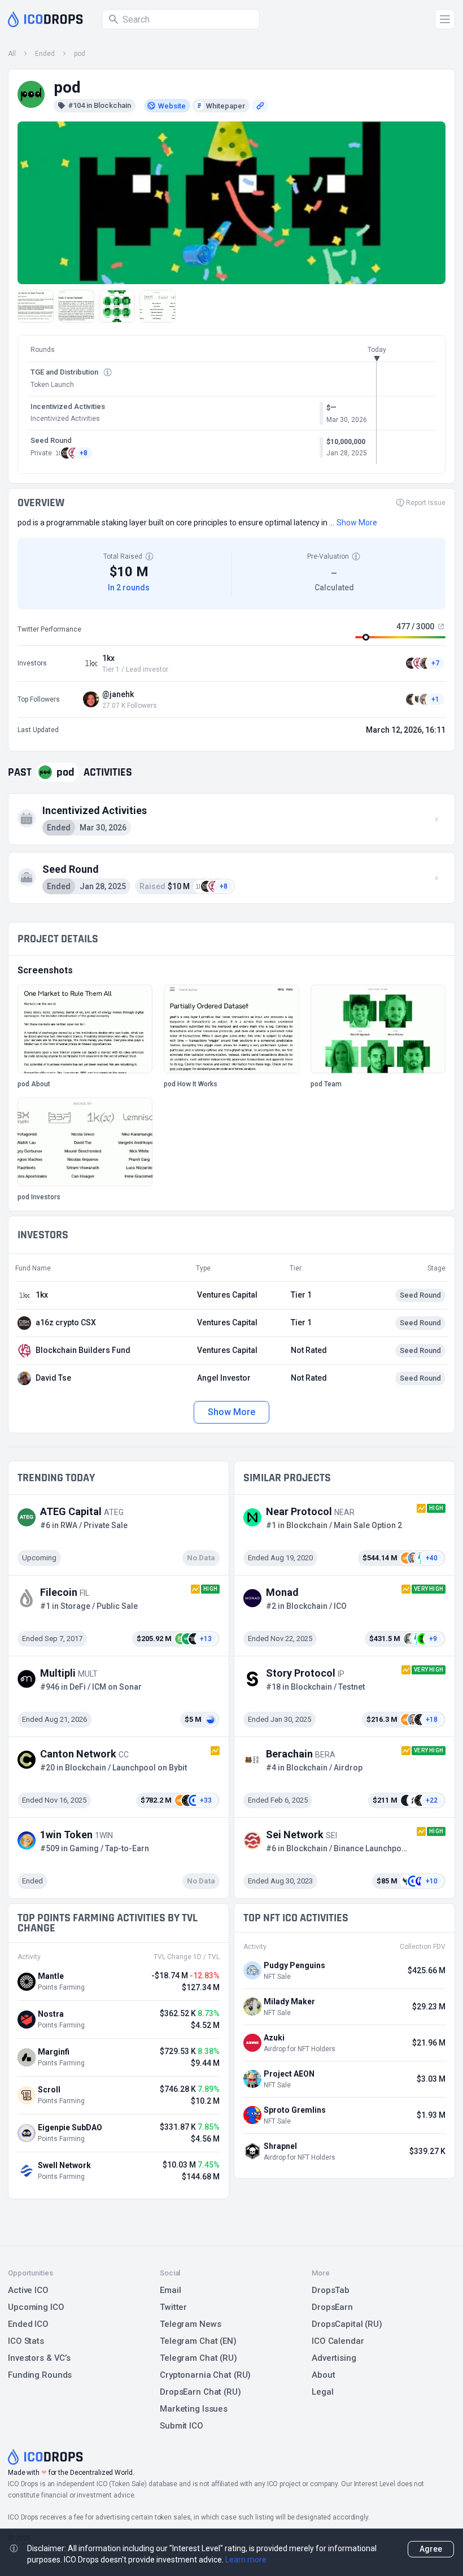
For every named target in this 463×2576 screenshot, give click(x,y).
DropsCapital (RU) (347, 2324)
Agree (431, 2549)
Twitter (173, 2307)
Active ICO (28, 2290)
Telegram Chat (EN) (198, 2341)
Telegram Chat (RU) (198, 2358)
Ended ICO (28, 2324)
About (323, 2375)
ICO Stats (26, 2341)
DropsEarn (332, 2307)
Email (170, 2290)
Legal (322, 2392)
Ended (45, 54)
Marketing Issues (194, 2409)
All (12, 54)
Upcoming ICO (36, 2307)
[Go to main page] (45, 19)
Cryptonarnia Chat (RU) (205, 2375)
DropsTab (331, 2290)
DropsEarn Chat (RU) (200, 2392)
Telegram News (190, 2324)
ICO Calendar (338, 2341)
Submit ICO (182, 2426)
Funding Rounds (40, 2375)
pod (80, 54)
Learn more (246, 2560)
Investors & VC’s (39, 2358)
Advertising (334, 2358)
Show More (231, 1412)
